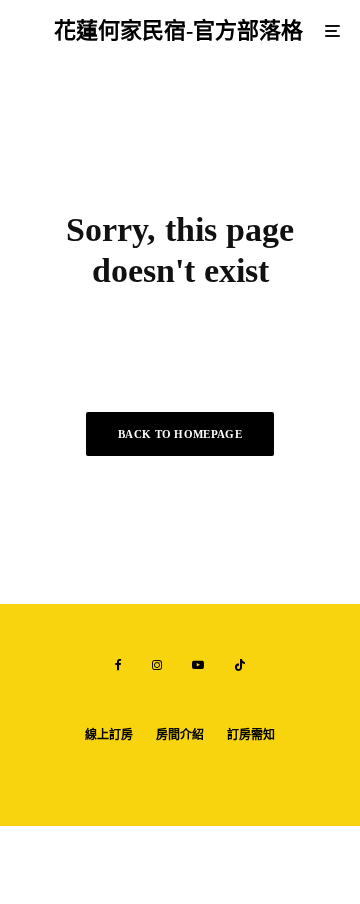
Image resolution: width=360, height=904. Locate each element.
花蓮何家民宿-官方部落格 (178, 31)
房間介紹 (180, 735)
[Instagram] (157, 665)
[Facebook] (118, 665)
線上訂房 (109, 735)
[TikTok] (240, 665)
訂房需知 (251, 735)
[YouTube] (198, 665)
